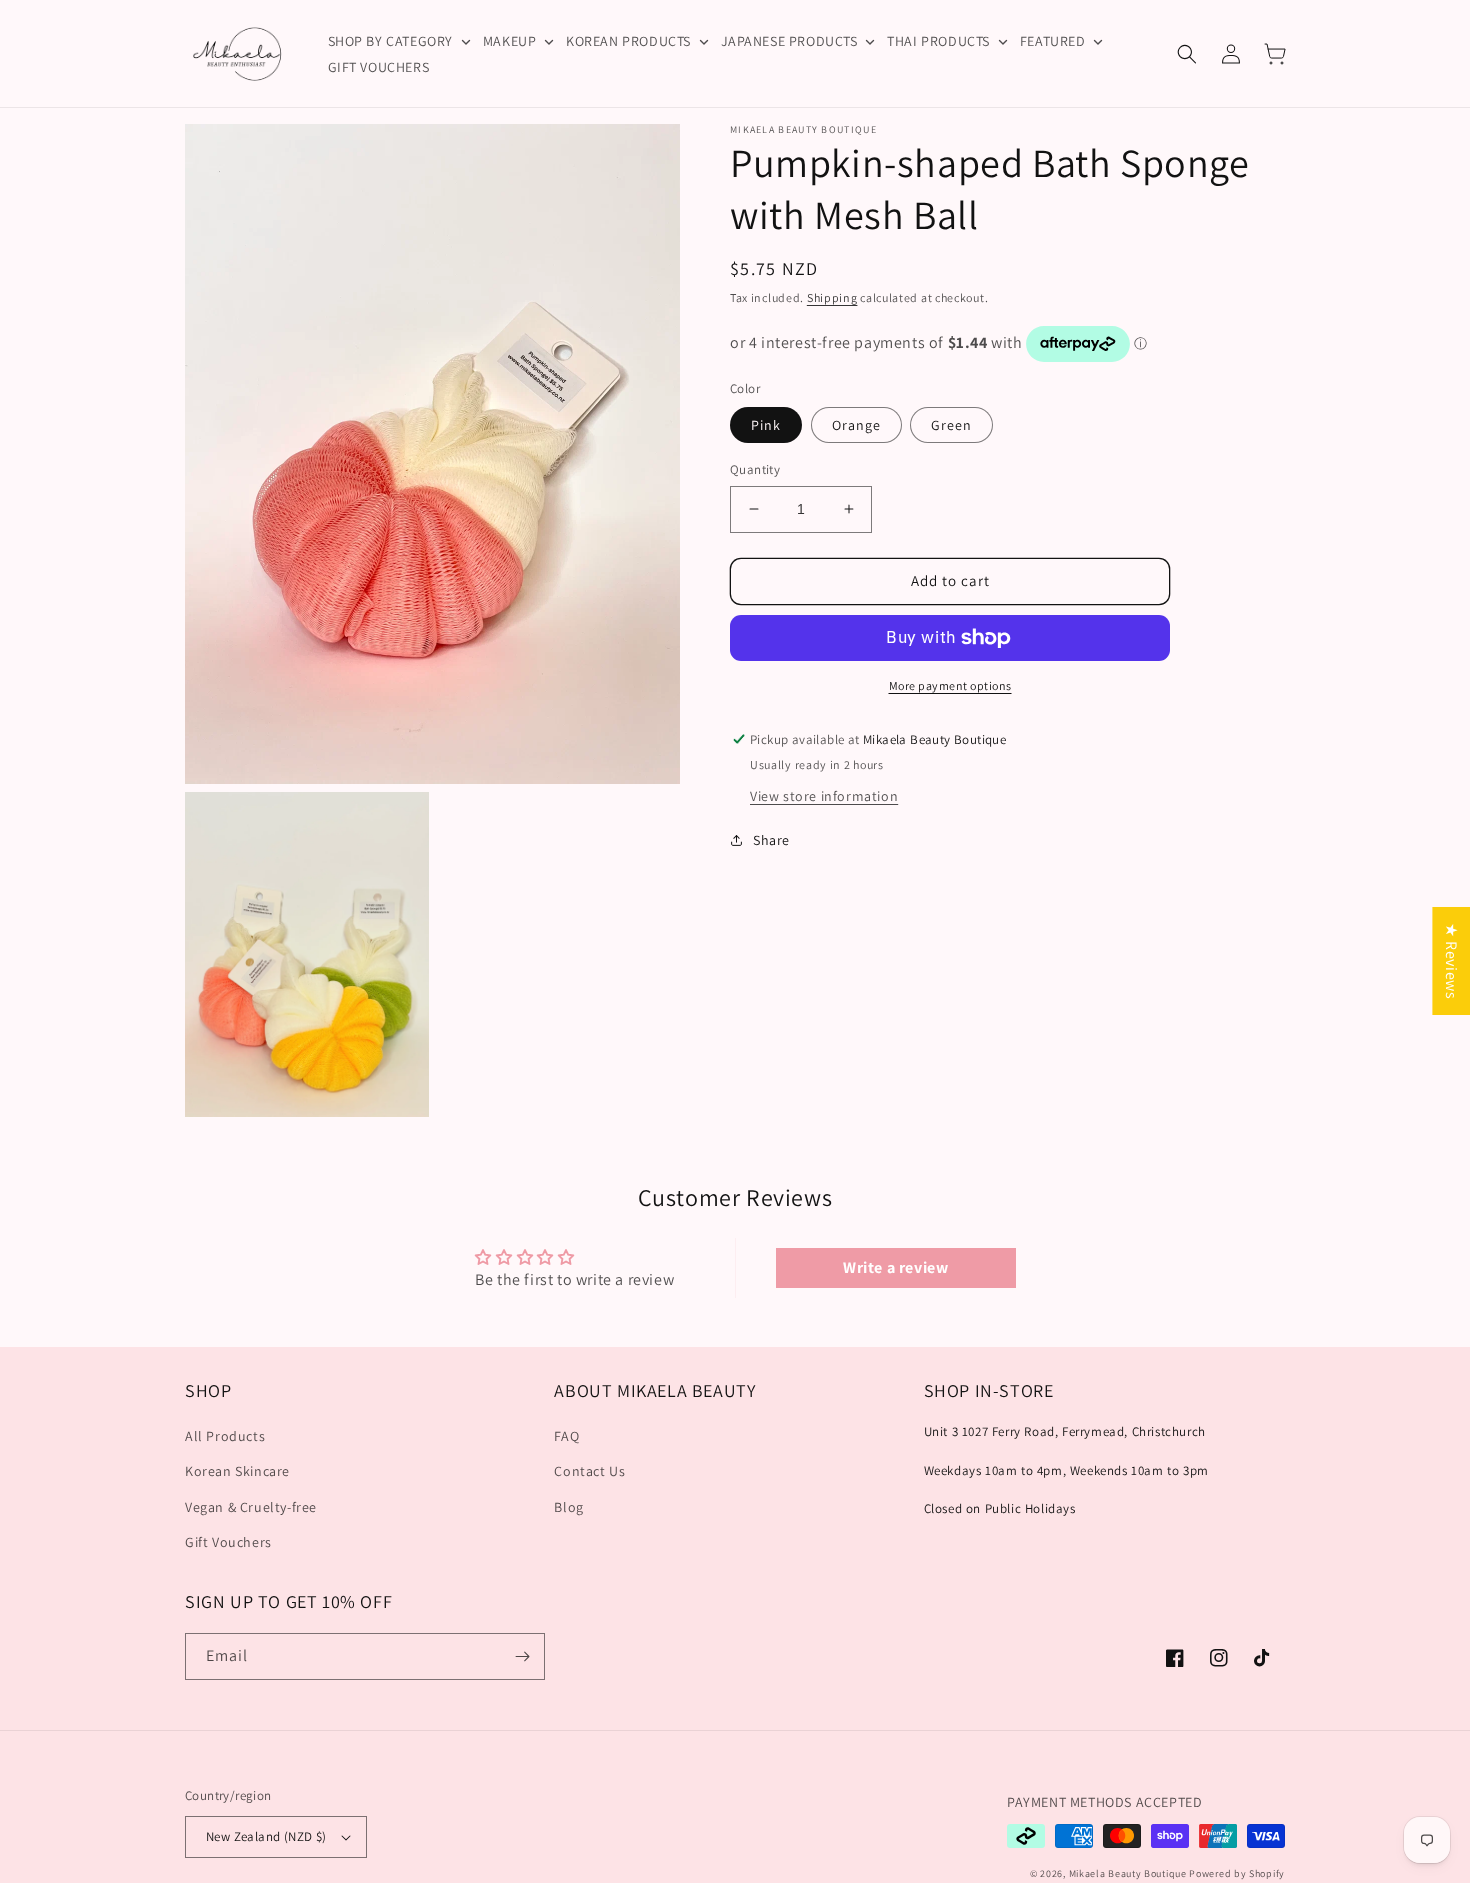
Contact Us (589, 1471)
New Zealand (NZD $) (266, 1836)
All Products (225, 1436)
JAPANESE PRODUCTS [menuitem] (789, 41)
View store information (824, 795)
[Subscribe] (522, 1656)
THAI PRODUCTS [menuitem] (938, 41)
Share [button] (771, 839)
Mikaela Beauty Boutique (1128, 1873)
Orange (856, 425)
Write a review (895, 1267)
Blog (568, 1507)
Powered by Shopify (1237, 1873)
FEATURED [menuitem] (1053, 41)
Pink (766, 425)
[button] (1187, 54)
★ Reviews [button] (1451, 960)
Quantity (755, 469)
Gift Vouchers (228, 1542)
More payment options (950, 685)
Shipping (832, 297)
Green (951, 425)
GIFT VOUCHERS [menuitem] (379, 67)
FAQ (566, 1436)
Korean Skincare (237, 1471)
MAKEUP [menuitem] (510, 41)
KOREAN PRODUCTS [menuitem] (628, 41)
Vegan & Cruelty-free (251, 1507)
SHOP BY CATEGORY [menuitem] (391, 41)
